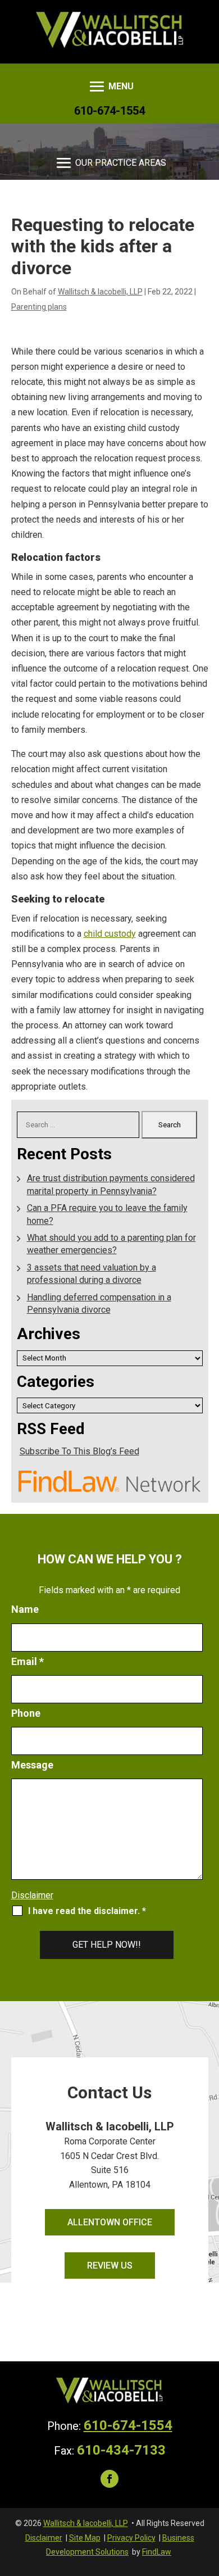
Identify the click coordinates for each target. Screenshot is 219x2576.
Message (32, 1765)
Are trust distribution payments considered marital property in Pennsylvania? (111, 1184)
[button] (110, 87)
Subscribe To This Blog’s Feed (79, 1451)
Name (25, 1609)
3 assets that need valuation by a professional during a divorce (92, 1274)
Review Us (110, 2266)
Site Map (85, 2538)
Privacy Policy (131, 2538)
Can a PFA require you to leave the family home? (107, 1214)
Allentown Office (110, 2222)
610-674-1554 (109, 111)
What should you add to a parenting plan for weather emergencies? (111, 1244)
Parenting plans (39, 307)
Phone (26, 1713)
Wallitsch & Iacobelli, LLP (100, 292)
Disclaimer (32, 1895)
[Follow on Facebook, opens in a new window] (109, 2479)
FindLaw (157, 2552)
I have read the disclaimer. (87, 1911)
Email (28, 1661)
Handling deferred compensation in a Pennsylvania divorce (99, 1303)
